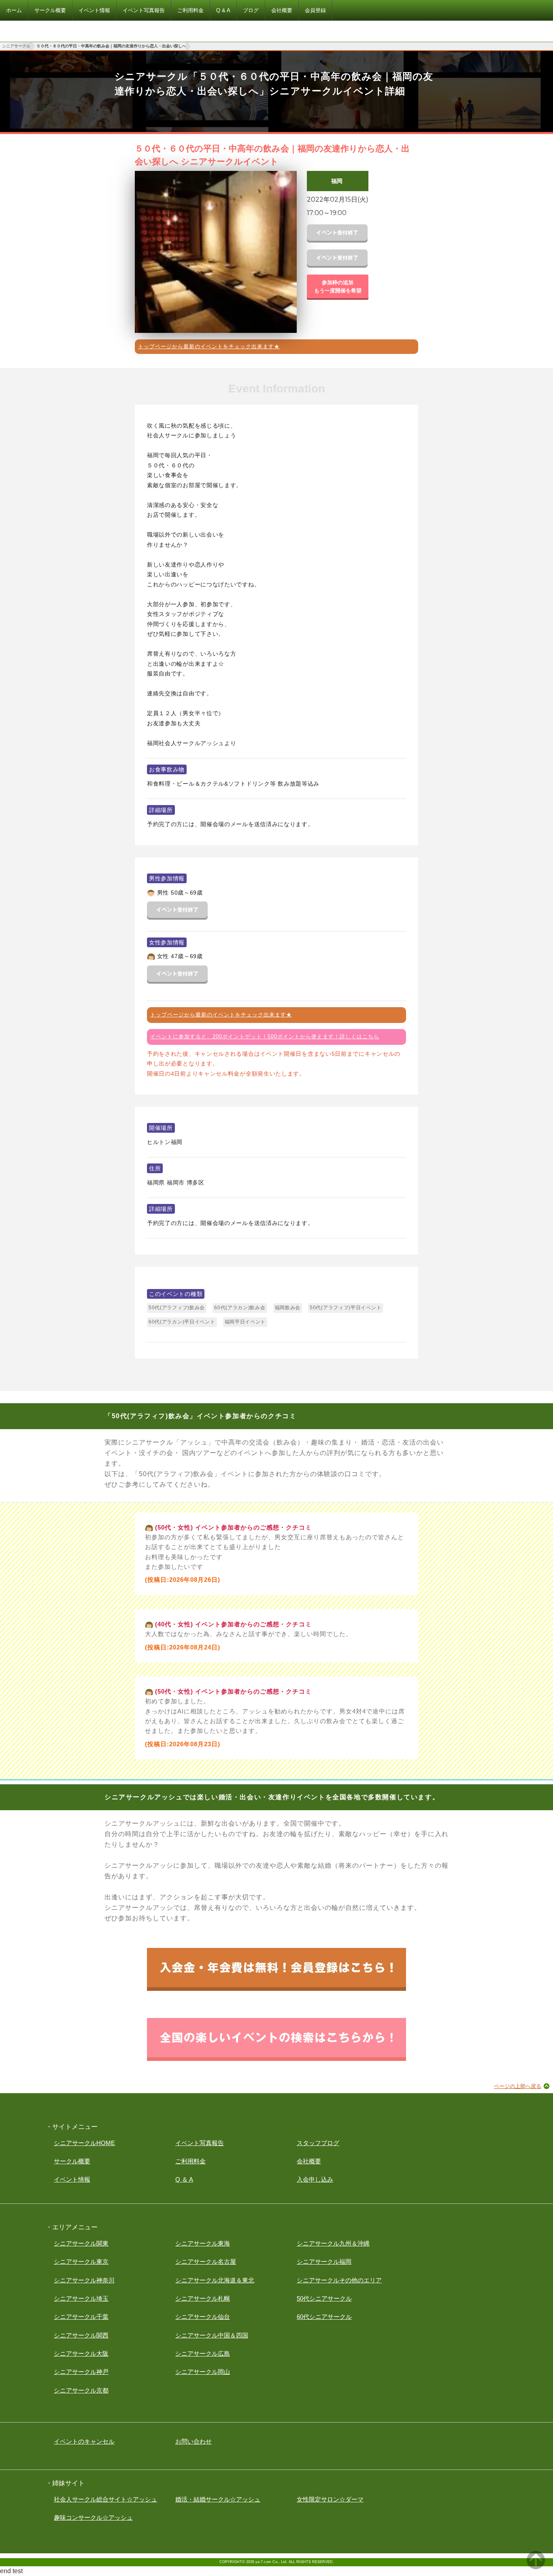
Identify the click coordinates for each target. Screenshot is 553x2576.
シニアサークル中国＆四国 (212, 2335)
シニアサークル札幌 (203, 2298)
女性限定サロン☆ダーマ (330, 2499)
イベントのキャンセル (84, 2441)
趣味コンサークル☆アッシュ (93, 2517)
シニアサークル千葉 (81, 2317)
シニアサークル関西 (81, 2335)
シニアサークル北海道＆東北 (215, 2280)
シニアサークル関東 (81, 2243)
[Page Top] (536, 2567)
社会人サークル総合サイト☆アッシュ (105, 2499)
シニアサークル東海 (203, 2243)
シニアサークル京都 (81, 2390)
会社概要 (309, 2161)
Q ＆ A (184, 2179)
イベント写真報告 (200, 2143)
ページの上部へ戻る (518, 2086)
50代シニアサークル (324, 2298)
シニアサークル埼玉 (81, 2298)
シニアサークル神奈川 (84, 2280)
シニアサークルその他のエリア (339, 2280)
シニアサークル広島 (203, 2353)
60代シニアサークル (324, 2317)
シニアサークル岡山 (203, 2372)
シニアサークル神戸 (81, 2372)
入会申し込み (315, 2179)
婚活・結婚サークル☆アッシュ (218, 2499)
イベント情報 (72, 2179)
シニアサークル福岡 (324, 2262)
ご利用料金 (190, 2161)
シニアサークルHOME (84, 2143)
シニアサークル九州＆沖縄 (333, 2243)
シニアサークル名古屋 (206, 2262)
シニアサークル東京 (81, 2262)
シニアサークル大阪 (81, 2353)
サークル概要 (72, 2161)
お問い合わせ (194, 2441)
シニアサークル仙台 (203, 2317)
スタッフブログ (318, 2143)
